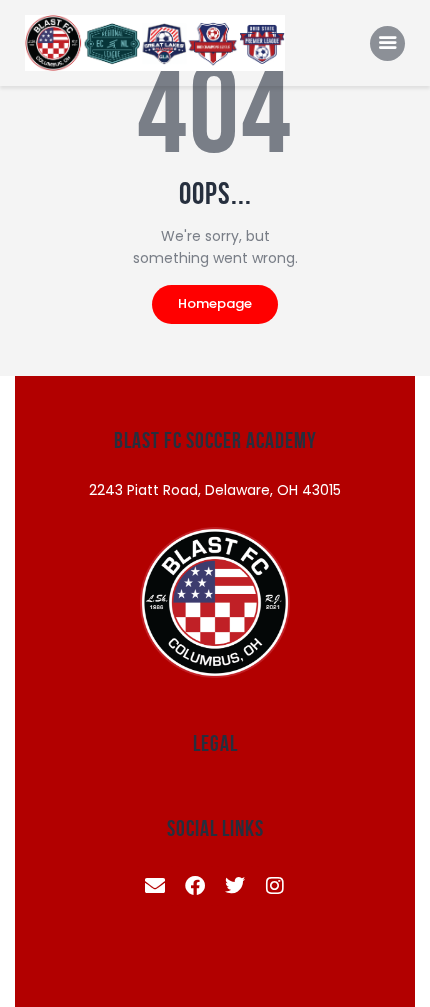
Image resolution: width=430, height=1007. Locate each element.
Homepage (215, 303)
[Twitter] (235, 886)
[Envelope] (155, 886)
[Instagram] (275, 886)
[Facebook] (195, 886)
